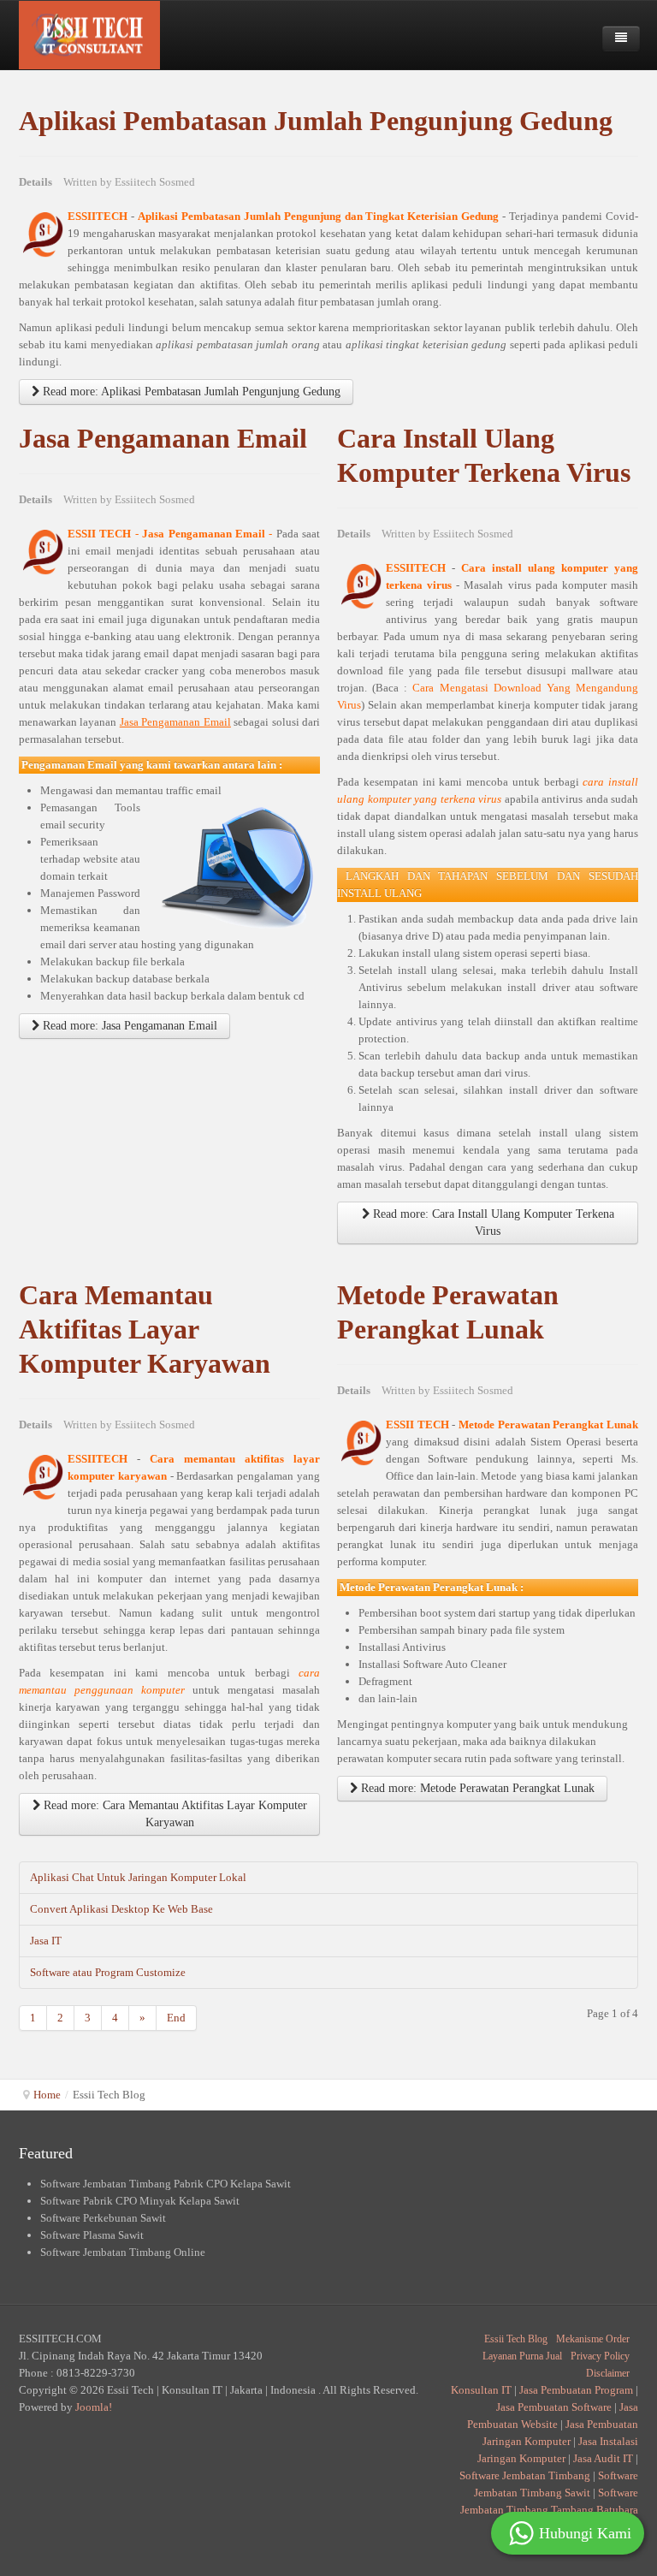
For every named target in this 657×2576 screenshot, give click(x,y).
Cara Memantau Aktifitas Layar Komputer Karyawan (145, 1330)
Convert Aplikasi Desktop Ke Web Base (121, 1909)
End (176, 2018)
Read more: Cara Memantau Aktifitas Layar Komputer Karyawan (174, 1814)
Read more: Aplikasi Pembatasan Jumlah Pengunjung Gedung (190, 392)
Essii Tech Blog (516, 2339)
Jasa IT (46, 1941)
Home (47, 2095)
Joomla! (94, 2407)
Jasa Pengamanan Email (163, 439)
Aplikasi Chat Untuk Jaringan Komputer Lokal (138, 1877)
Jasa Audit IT (603, 2458)
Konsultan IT (481, 2390)
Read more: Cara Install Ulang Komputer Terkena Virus (492, 1223)
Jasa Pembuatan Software (554, 2407)
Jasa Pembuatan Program (576, 2390)
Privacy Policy (600, 2356)
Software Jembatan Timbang (525, 2475)
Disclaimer (608, 2373)
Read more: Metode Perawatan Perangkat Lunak (476, 1788)
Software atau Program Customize (108, 1972)
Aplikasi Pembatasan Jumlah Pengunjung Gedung (316, 121)
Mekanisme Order (593, 2339)
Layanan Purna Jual (522, 2356)
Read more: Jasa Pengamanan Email (128, 1026)
